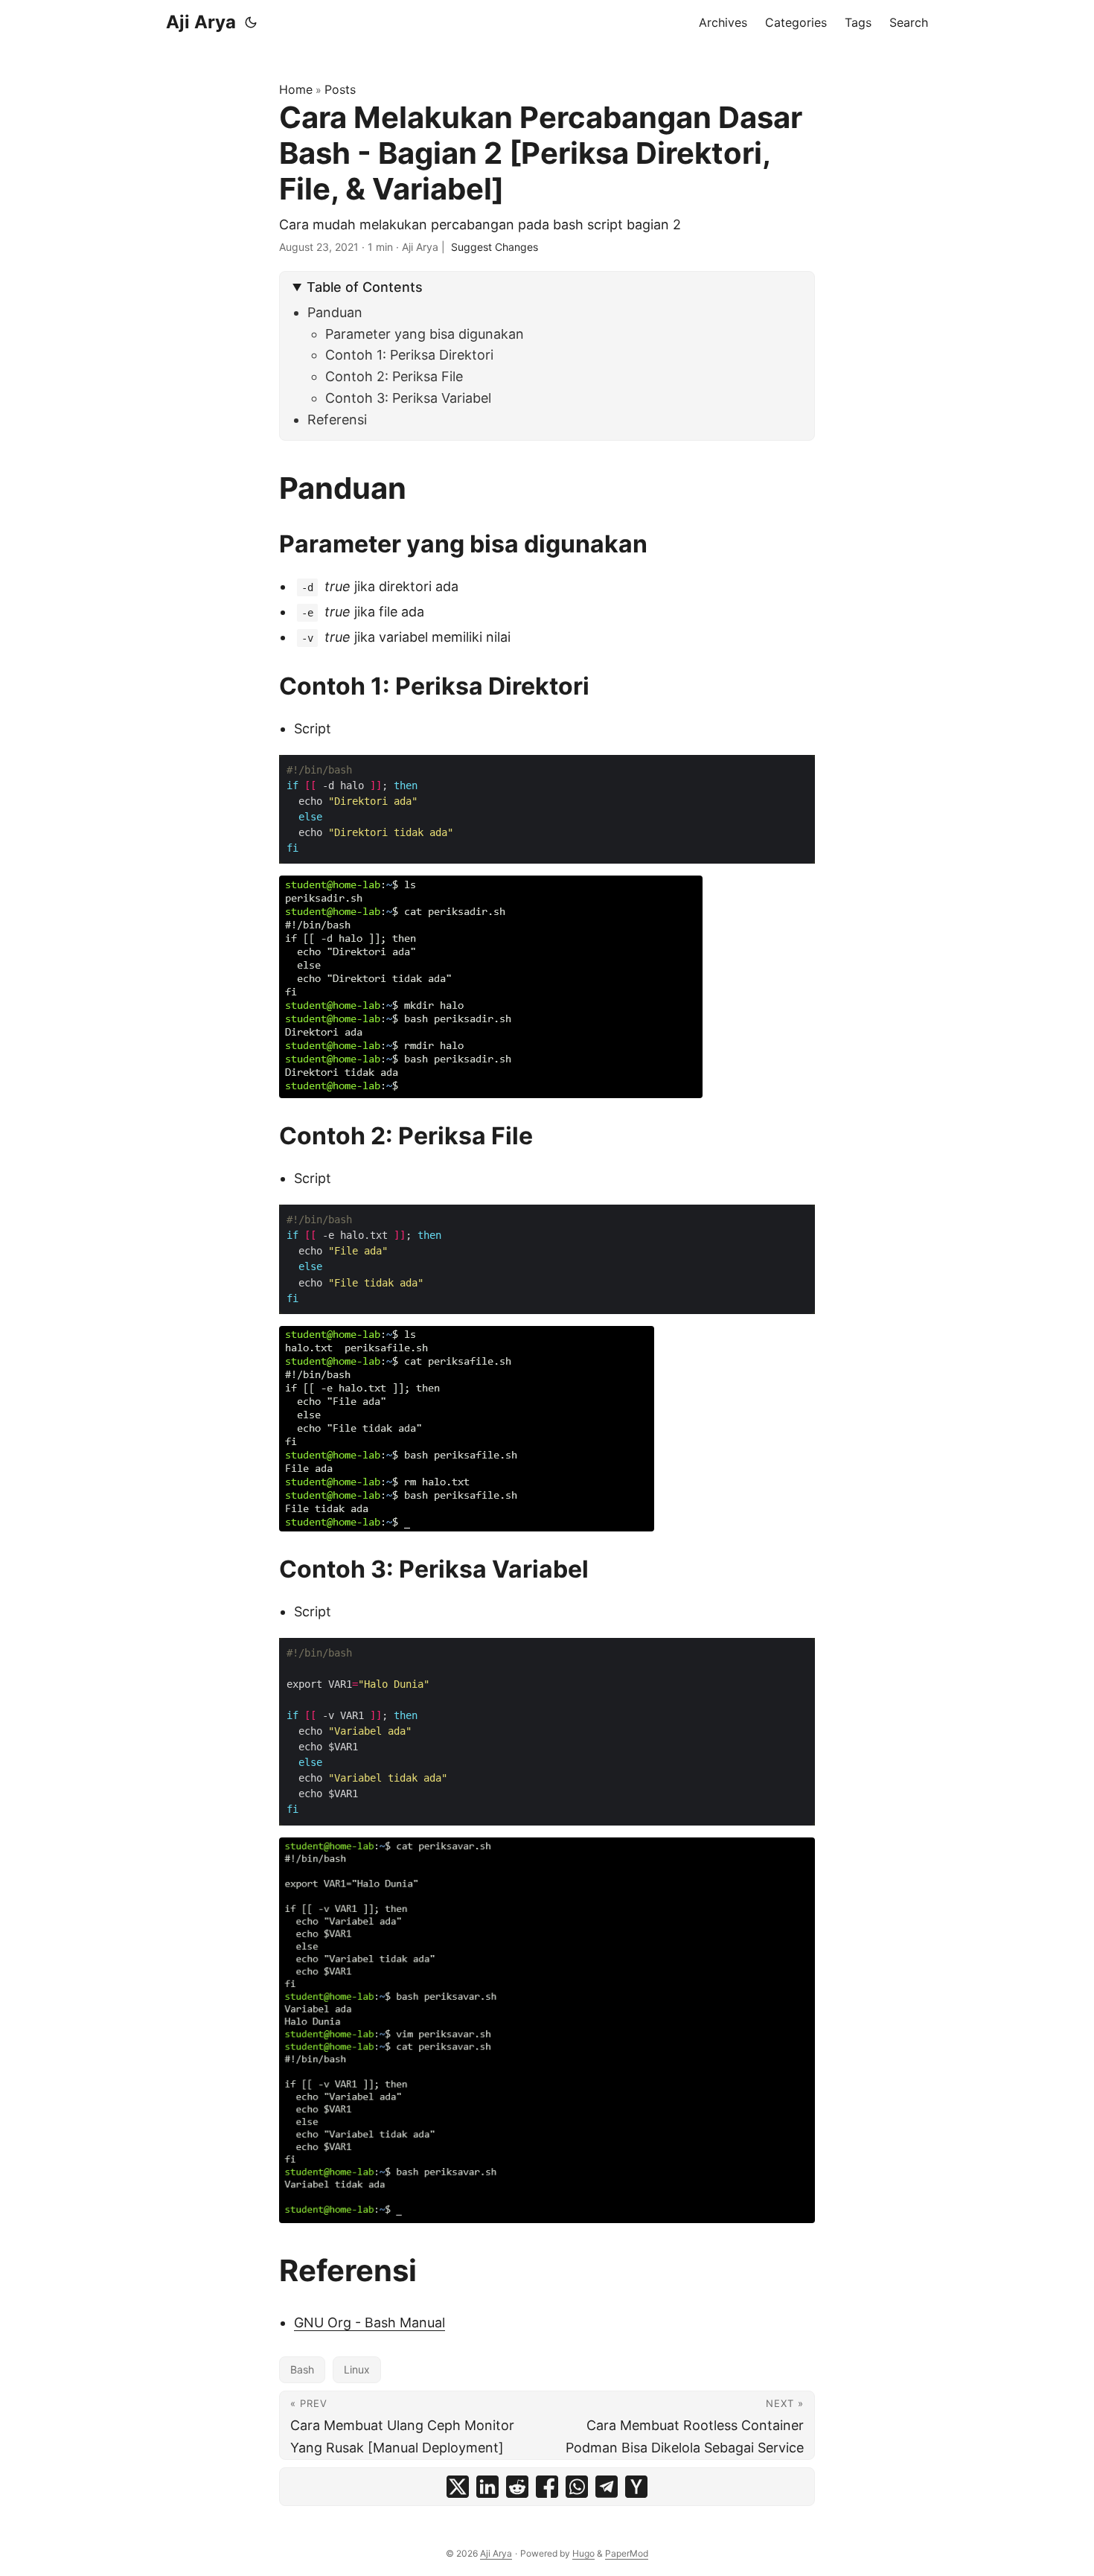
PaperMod (627, 2553)
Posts (340, 89)
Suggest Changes (495, 247)
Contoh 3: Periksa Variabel (408, 398)
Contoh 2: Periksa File (394, 376)
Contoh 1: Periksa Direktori (409, 355)
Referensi (337, 420)
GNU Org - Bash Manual (370, 2322)
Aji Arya (201, 22)
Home (296, 89)
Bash (302, 2369)
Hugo (583, 2553)
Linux (357, 2369)
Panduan (335, 312)
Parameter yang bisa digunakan (425, 334)
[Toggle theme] (251, 22)
